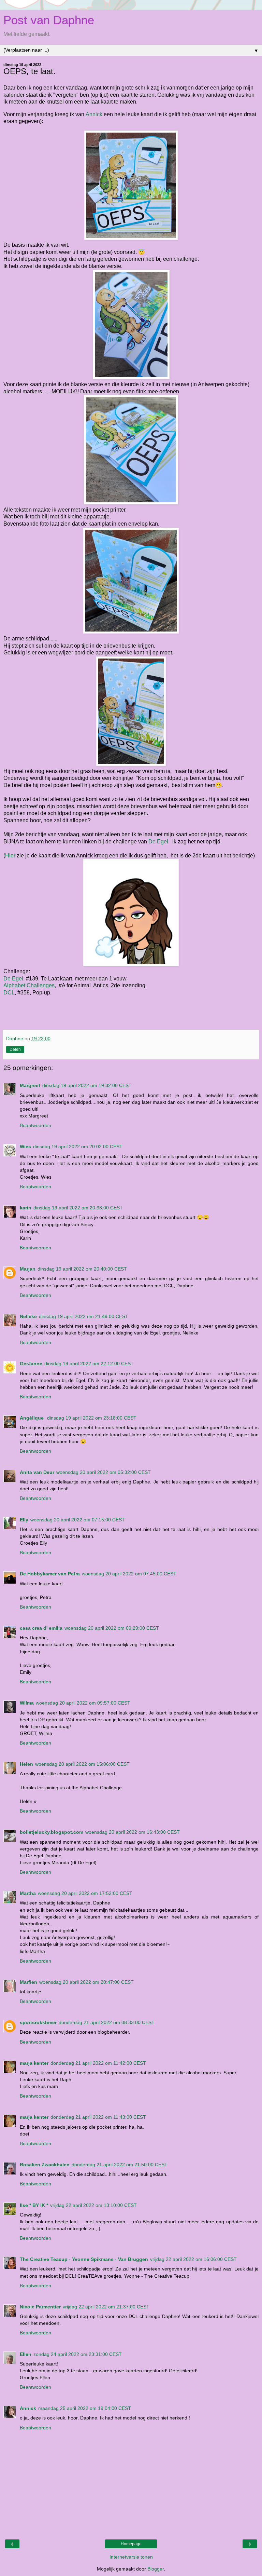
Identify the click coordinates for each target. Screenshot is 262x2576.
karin (26, 1208)
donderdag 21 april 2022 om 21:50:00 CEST (120, 2165)
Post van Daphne (49, 20)
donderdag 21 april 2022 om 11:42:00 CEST (98, 2063)
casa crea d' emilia (41, 1628)
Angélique (32, 1418)
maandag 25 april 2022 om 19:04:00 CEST (85, 2408)
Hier (10, 856)
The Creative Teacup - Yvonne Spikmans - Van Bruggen (84, 2259)
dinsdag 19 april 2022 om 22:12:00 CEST (89, 1364)
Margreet (30, 1085)
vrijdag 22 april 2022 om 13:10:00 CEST (93, 2205)
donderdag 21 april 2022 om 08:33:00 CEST (107, 2022)
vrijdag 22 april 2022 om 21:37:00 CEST (106, 2307)
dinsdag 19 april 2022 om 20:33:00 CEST (78, 1208)
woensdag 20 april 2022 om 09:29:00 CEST (112, 1628)
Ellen (26, 2354)
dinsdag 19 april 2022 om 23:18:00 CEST (92, 1418)
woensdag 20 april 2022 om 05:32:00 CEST (104, 1472)
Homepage (131, 2544)
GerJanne (31, 1364)
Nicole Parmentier (40, 2307)
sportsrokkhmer (38, 2022)
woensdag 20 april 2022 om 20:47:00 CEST (86, 1982)
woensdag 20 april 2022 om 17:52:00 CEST (85, 1893)
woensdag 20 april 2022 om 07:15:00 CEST (78, 1520)
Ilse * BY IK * (34, 2205)
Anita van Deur (37, 1472)
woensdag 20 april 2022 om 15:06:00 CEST (82, 1764)
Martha (28, 1893)
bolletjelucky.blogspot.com (52, 1832)
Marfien (28, 1982)
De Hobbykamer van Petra (50, 1574)
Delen (15, 1049)
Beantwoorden (35, 1125)
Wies (25, 1147)
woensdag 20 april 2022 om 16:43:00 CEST (133, 1832)
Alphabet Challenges (29, 985)
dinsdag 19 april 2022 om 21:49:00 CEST (84, 1316)
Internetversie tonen (131, 2557)
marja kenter (34, 2063)
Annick (94, 114)
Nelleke (28, 1316)
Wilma (27, 1703)
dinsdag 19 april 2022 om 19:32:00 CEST (87, 1085)
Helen (26, 1764)
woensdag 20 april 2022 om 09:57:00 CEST (83, 1703)
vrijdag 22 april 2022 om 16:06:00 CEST (193, 2259)
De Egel (158, 842)
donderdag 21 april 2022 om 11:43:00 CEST (98, 2117)
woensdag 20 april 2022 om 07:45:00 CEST (129, 1574)
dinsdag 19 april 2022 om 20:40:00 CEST (82, 1269)
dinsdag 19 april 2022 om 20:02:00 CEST (78, 1147)
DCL (9, 993)
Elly (24, 1520)
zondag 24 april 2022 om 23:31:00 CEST (78, 2354)
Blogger (156, 2569)
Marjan (28, 1269)
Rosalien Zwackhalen (45, 2165)
